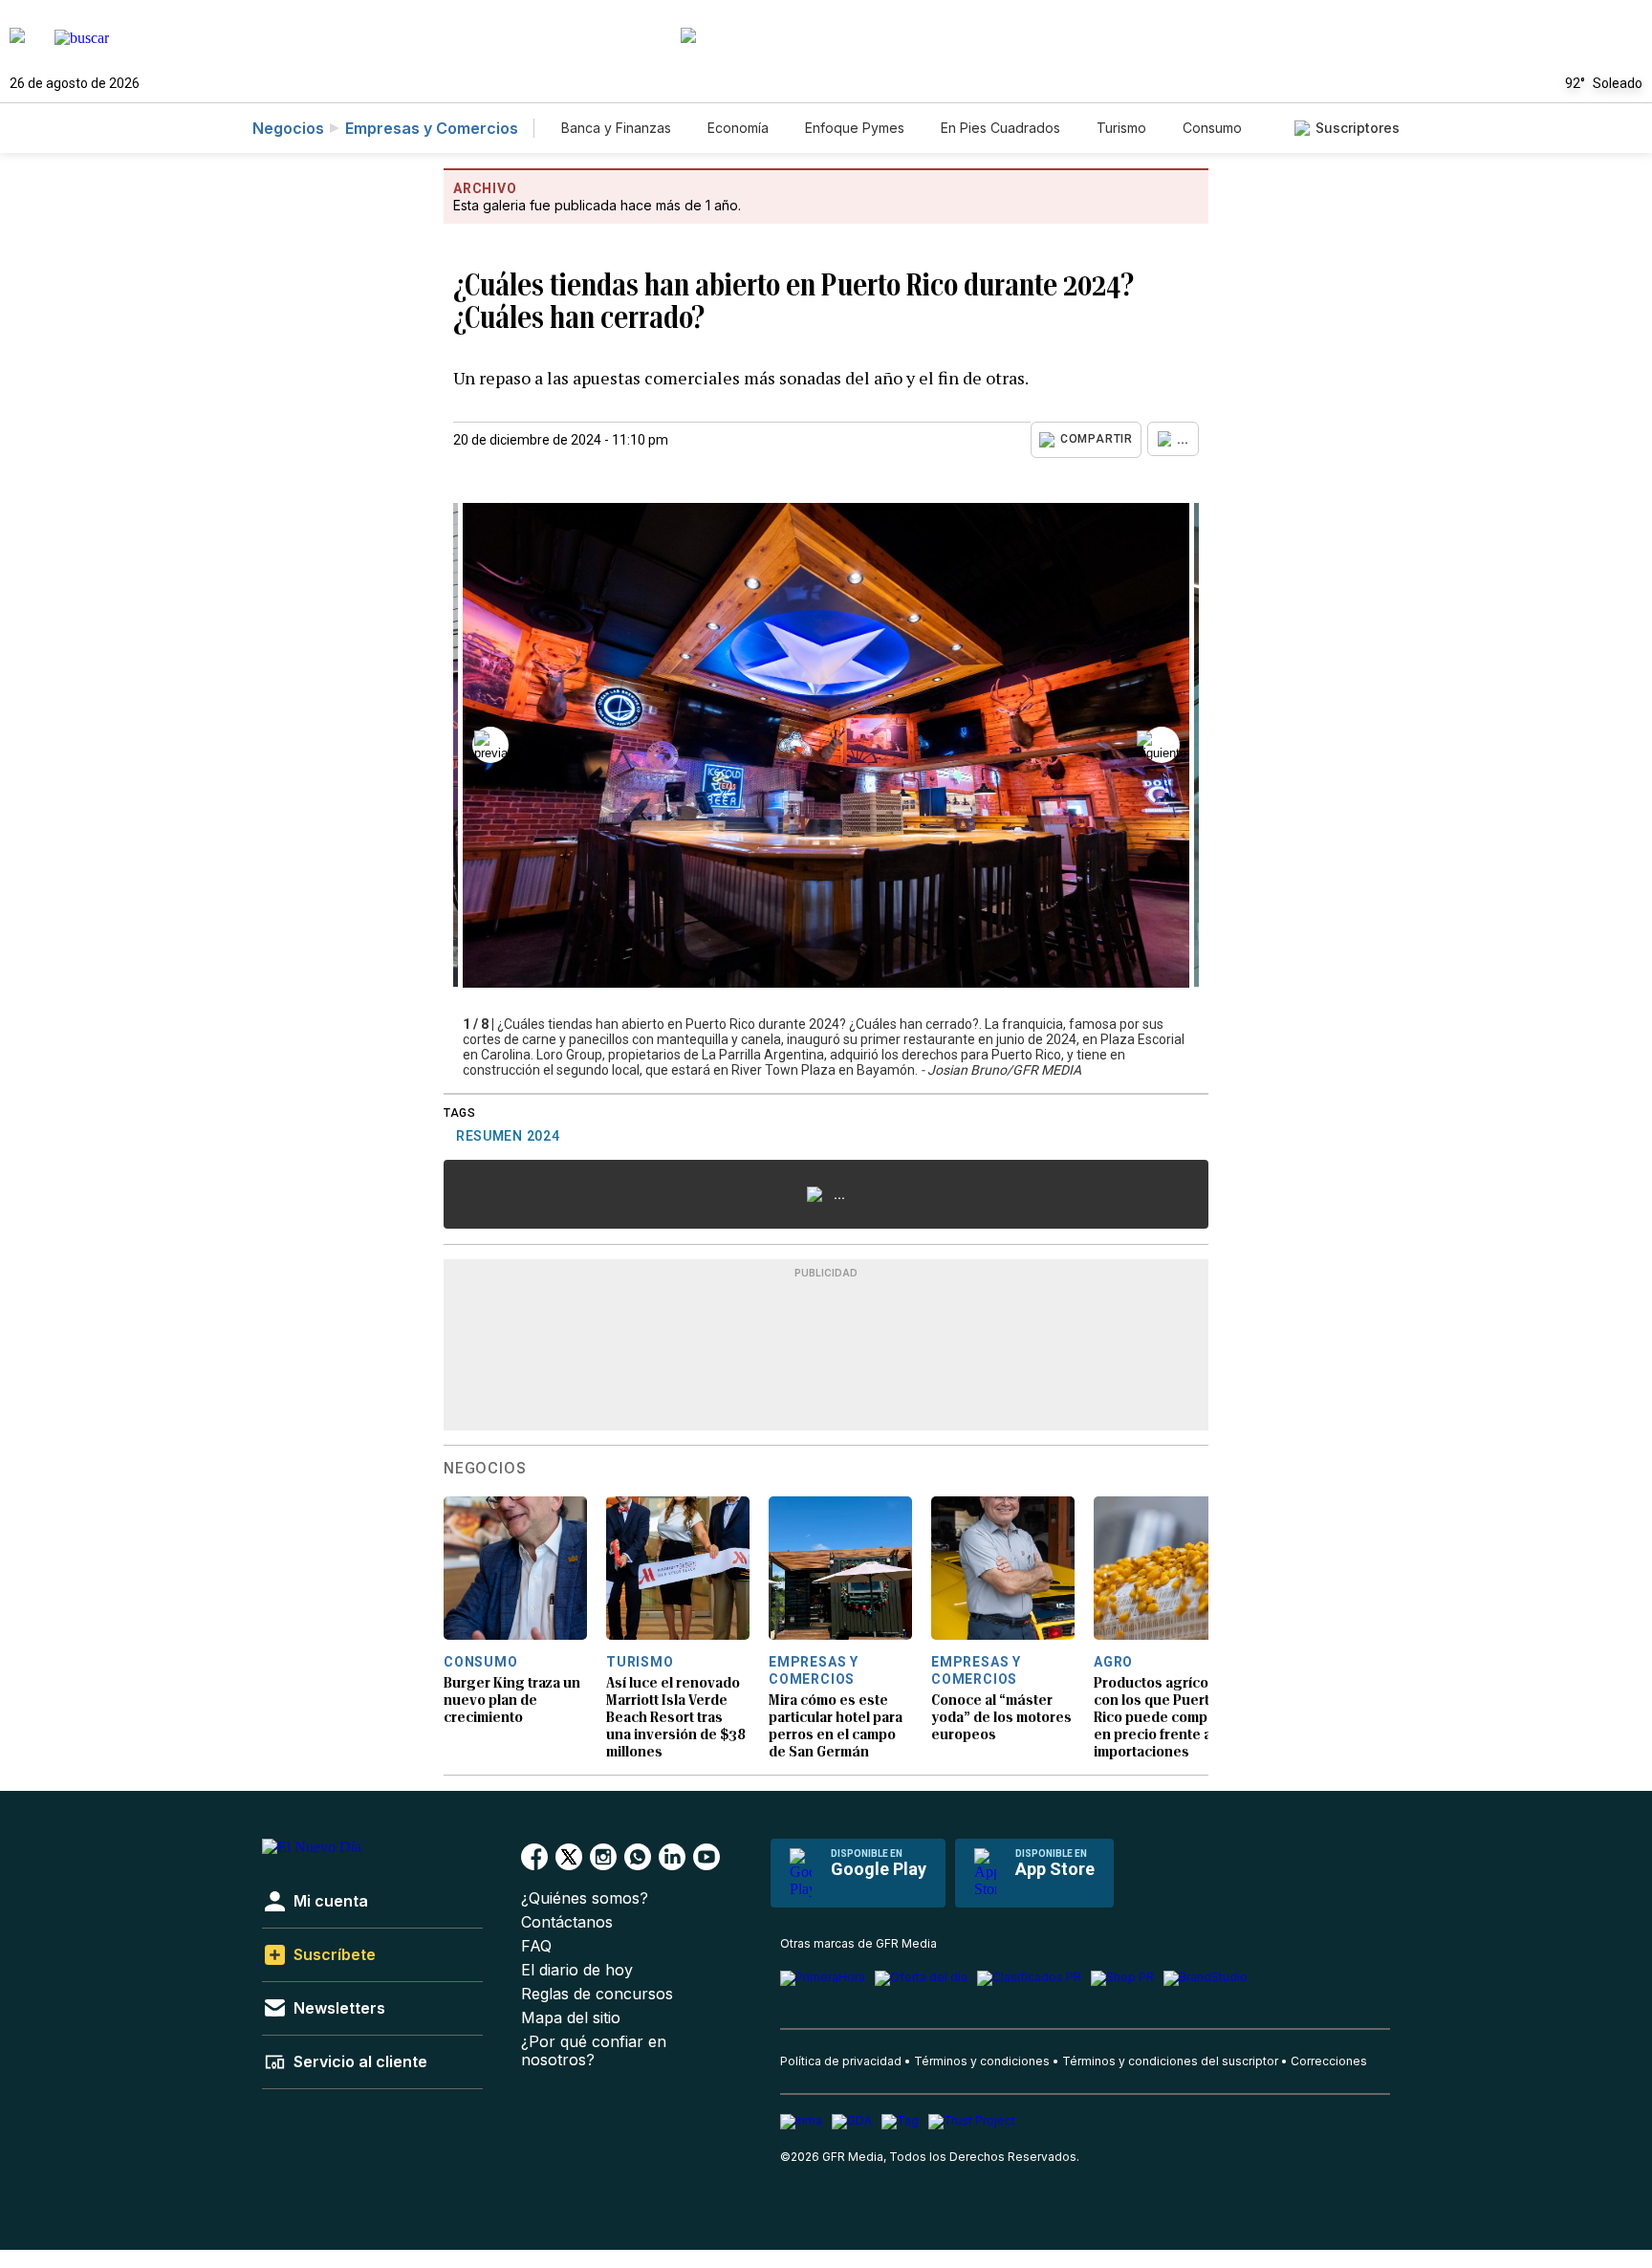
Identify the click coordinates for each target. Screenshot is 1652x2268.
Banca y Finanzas (616, 128)
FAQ (536, 1946)
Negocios (288, 128)
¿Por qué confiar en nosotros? (594, 2051)
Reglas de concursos (597, 1994)
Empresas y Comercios (432, 128)
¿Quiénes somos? (585, 1898)
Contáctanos (567, 1922)
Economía (738, 128)
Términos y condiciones (982, 2061)
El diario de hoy (577, 1970)
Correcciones (1329, 2061)
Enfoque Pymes (855, 128)
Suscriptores (1358, 128)
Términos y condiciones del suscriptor (1170, 2061)
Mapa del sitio (571, 2018)
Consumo (1212, 128)
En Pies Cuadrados (1000, 128)
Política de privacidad (841, 2061)
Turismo (1121, 128)
